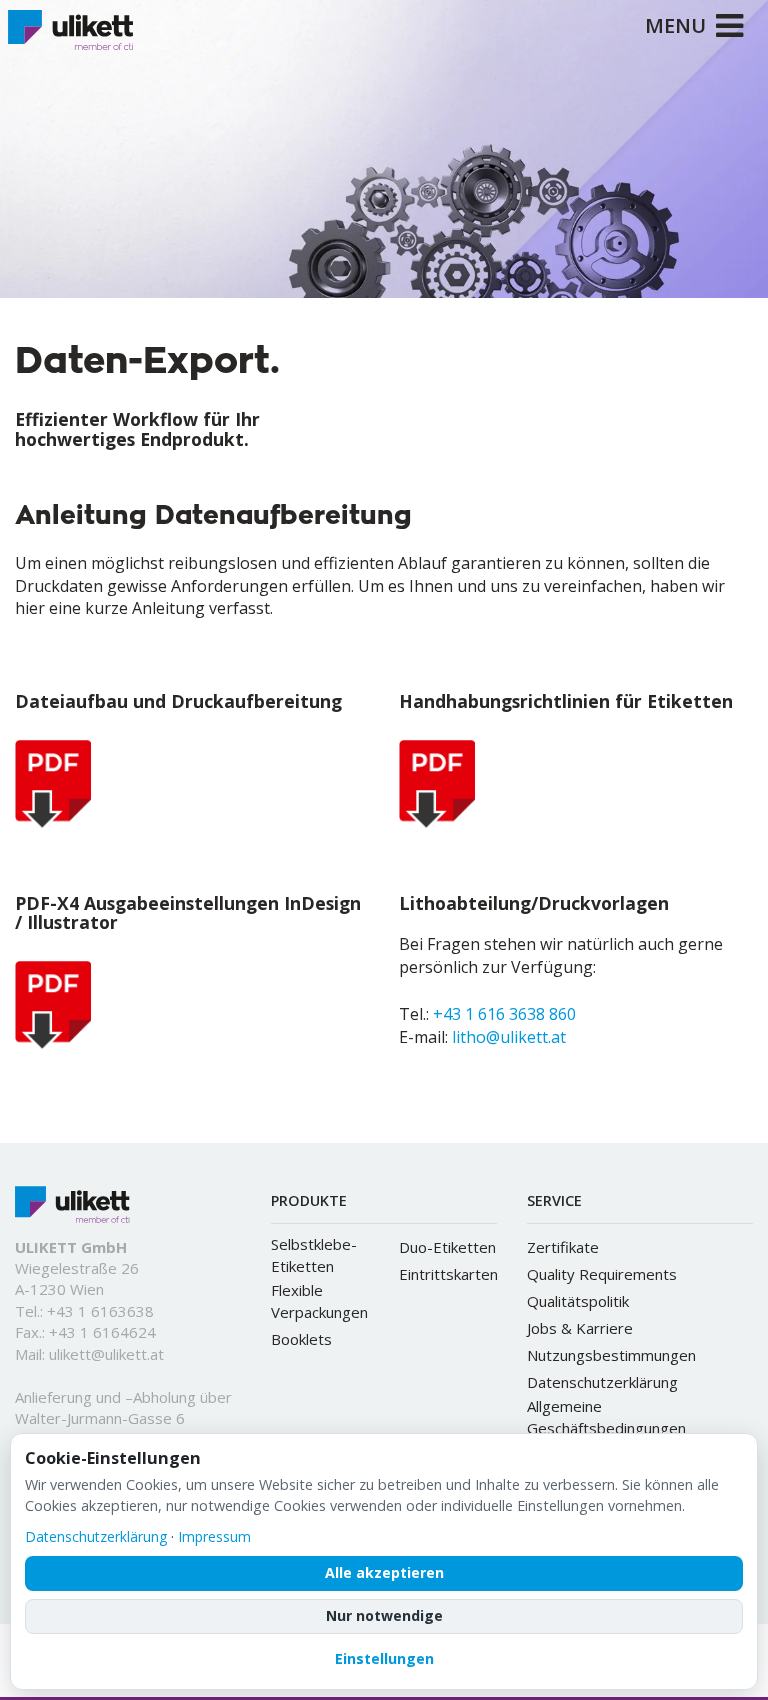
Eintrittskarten (448, 1274)
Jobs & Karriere (580, 1328)
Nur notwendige (384, 1615)
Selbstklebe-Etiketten (314, 1255)
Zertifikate (563, 1247)
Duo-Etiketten (447, 1247)
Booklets (301, 1339)
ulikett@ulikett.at (106, 1354)
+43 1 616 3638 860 (504, 1014)
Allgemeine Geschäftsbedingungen (606, 1417)
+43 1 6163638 (100, 1311)
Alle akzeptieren (384, 1572)
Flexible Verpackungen (319, 1301)
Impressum (214, 1536)
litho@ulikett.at (509, 1037)
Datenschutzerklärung (602, 1382)
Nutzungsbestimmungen (611, 1355)
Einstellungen (384, 1658)
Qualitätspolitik (578, 1301)
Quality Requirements (602, 1274)
